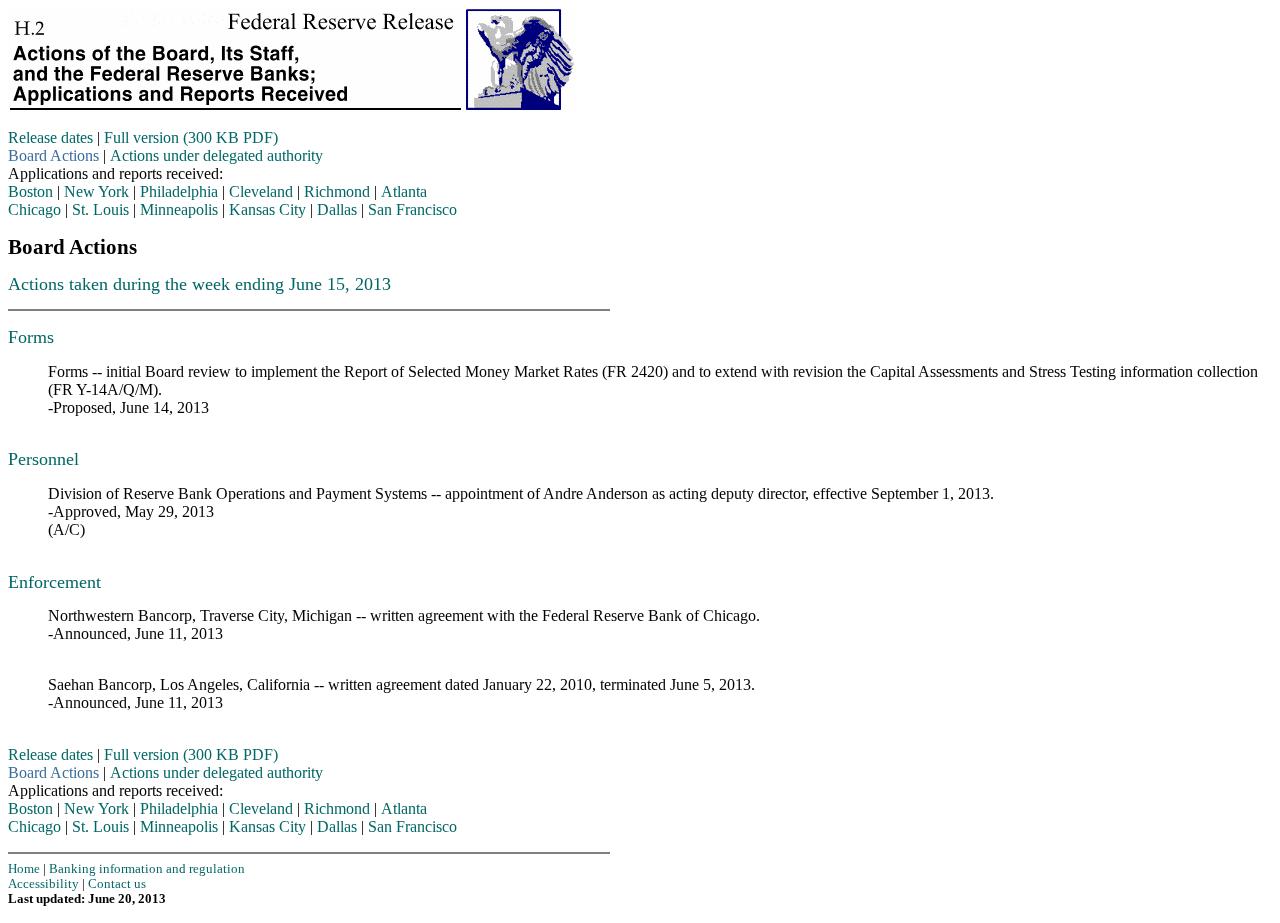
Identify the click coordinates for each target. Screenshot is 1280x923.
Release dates (50, 137)
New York (96, 191)
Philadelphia (179, 191)
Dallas (337, 209)
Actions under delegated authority (216, 155)
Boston (30, 191)
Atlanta (404, 191)
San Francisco (412, 209)
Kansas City (267, 209)
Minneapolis (179, 209)
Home (24, 869)
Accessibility (43, 884)
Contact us (117, 884)
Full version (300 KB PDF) (191, 137)
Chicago (34, 209)
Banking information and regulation (147, 869)
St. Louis (100, 209)
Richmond (337, 191)
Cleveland (261, 191)
